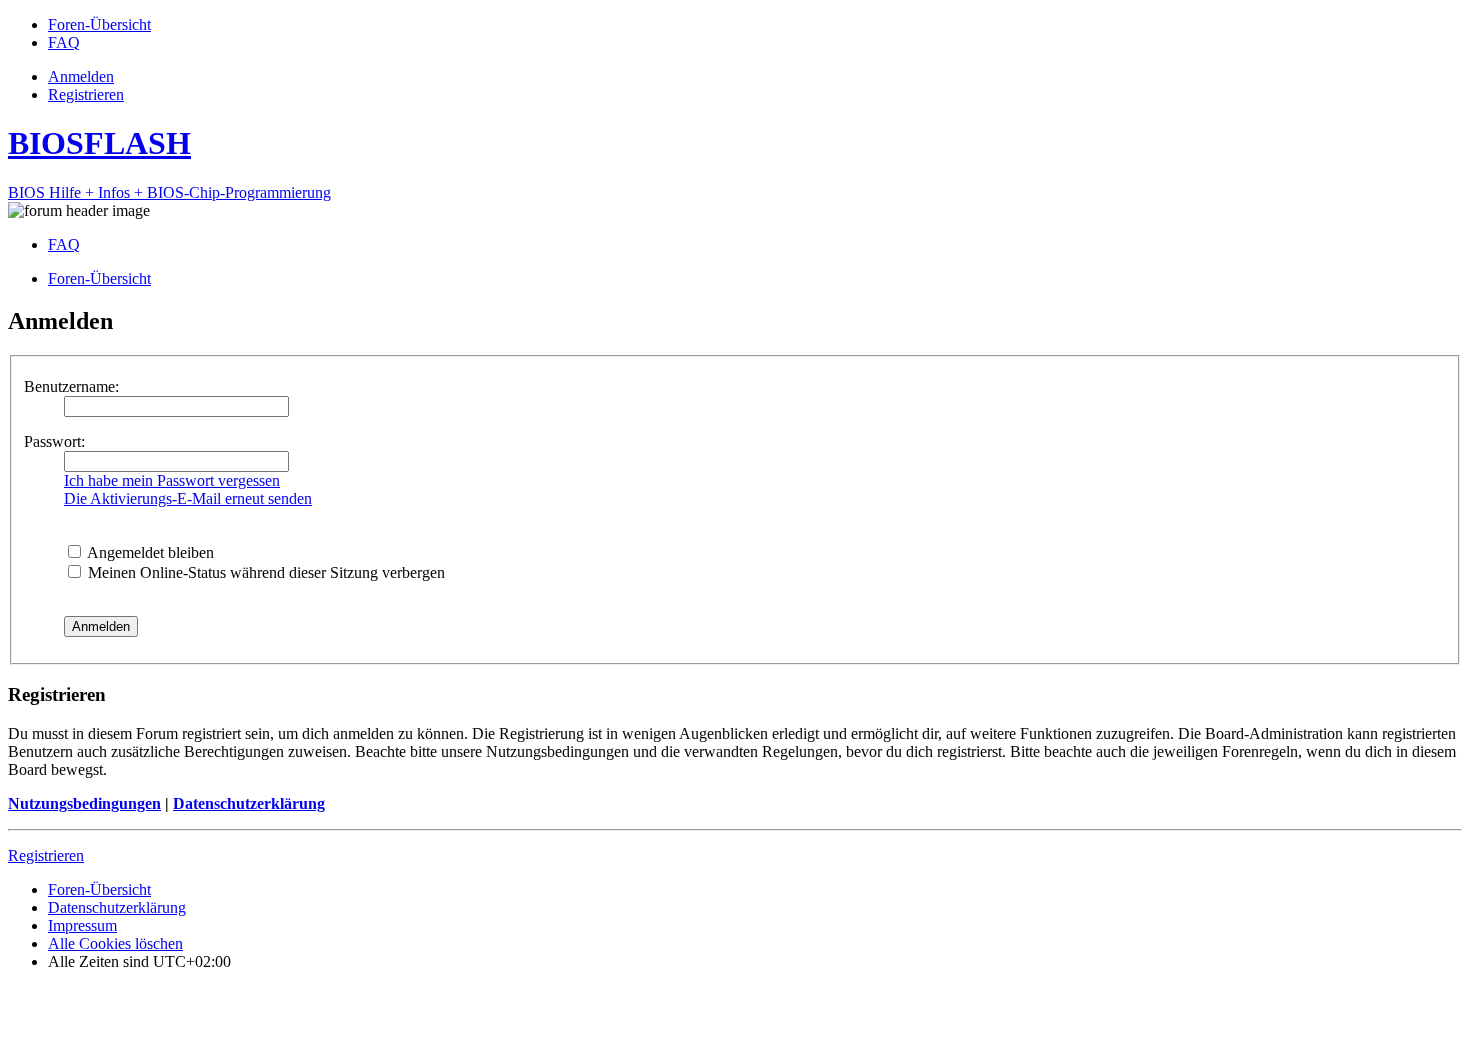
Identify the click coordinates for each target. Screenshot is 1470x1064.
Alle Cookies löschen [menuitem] (115, 943)
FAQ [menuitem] (64, 244)
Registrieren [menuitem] (86, 94)
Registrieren (46, 855)
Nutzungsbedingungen (84, 803)
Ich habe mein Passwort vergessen (172, 480)
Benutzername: (71, 386)
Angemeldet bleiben (149, 552)
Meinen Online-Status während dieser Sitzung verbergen (264, 572)
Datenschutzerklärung (249, 803)
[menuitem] (99, 24)
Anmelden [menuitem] (81, 76)
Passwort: (54, 441)
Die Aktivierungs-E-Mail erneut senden (188, 498)
